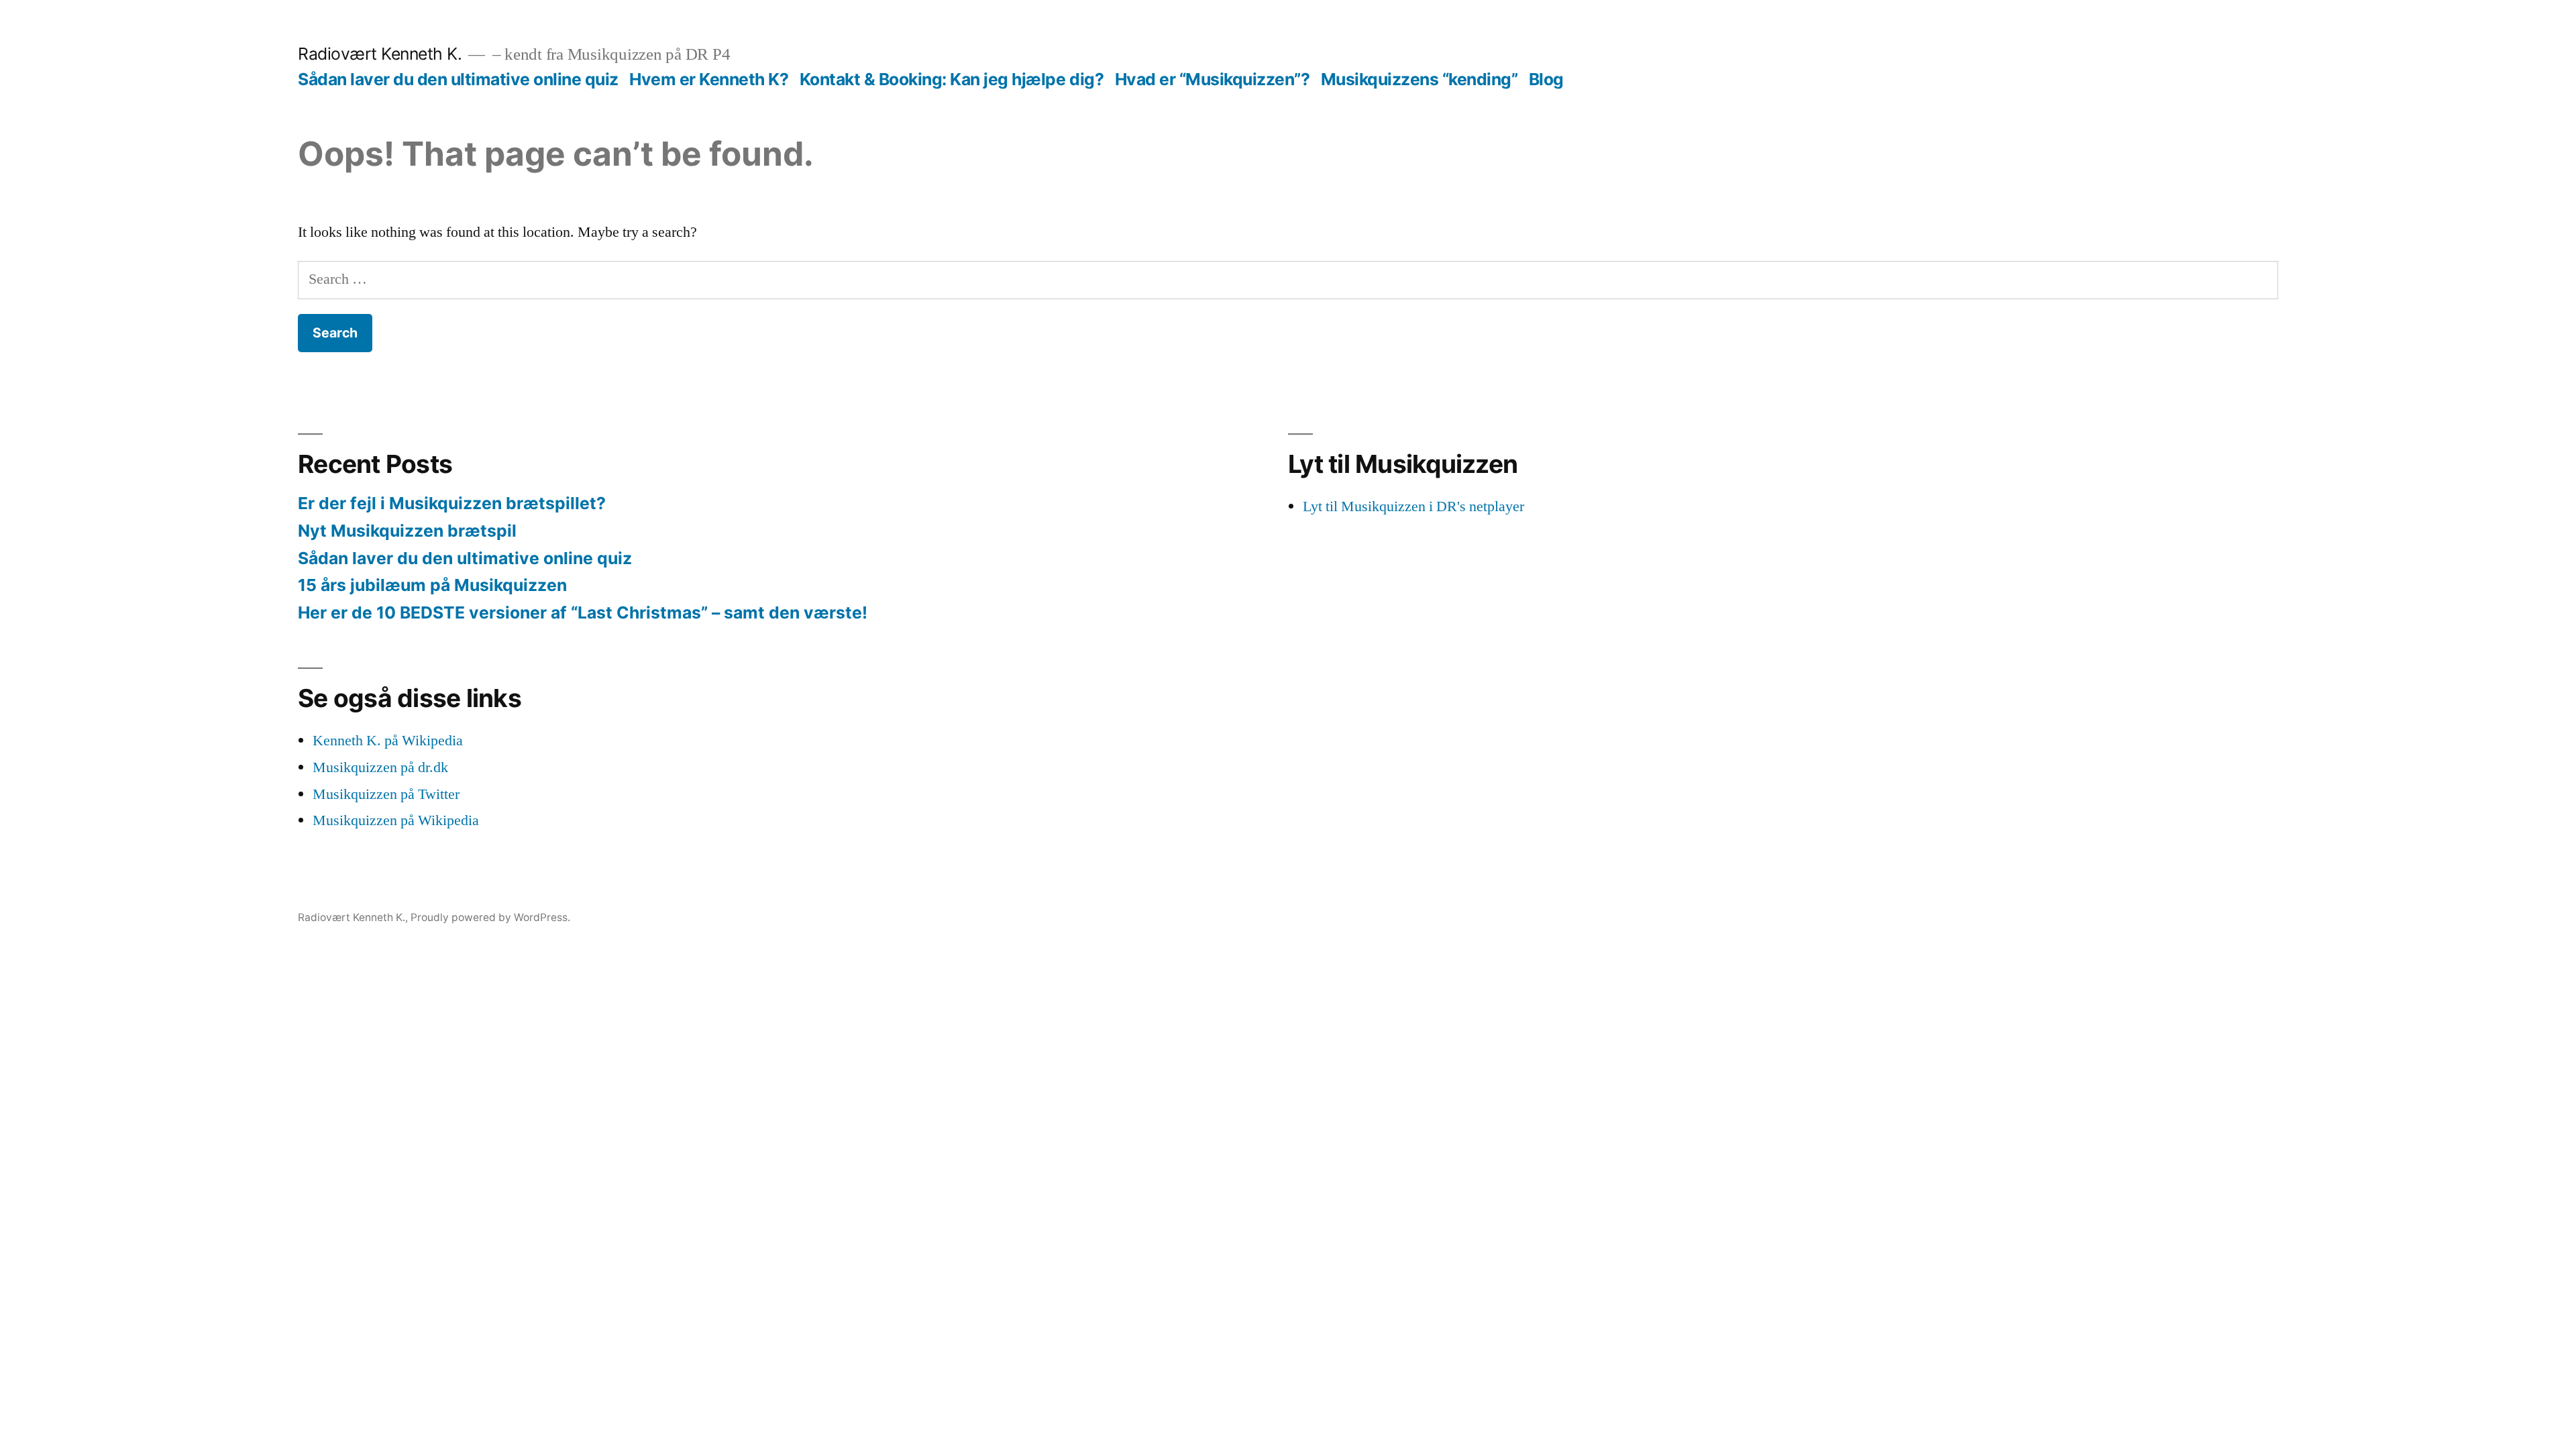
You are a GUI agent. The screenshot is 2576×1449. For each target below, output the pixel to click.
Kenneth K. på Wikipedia (388, 741)
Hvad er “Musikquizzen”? (1213, 79)
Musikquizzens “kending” (1419, 79)
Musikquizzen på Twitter (386, 794)
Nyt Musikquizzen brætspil (407, 531)
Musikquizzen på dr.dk (380, 767)
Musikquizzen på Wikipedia (396, 820)
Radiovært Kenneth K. (380, 54)
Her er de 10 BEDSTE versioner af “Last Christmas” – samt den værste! (583, 612)
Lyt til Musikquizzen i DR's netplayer (1413, 506)
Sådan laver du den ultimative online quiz (458, 79)
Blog (1546, 79)
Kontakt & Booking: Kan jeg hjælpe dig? (952, 79)
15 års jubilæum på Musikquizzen (432, 585)
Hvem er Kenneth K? (709, 79)
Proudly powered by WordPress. (490, 917)
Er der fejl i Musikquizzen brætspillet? (452, 503)
